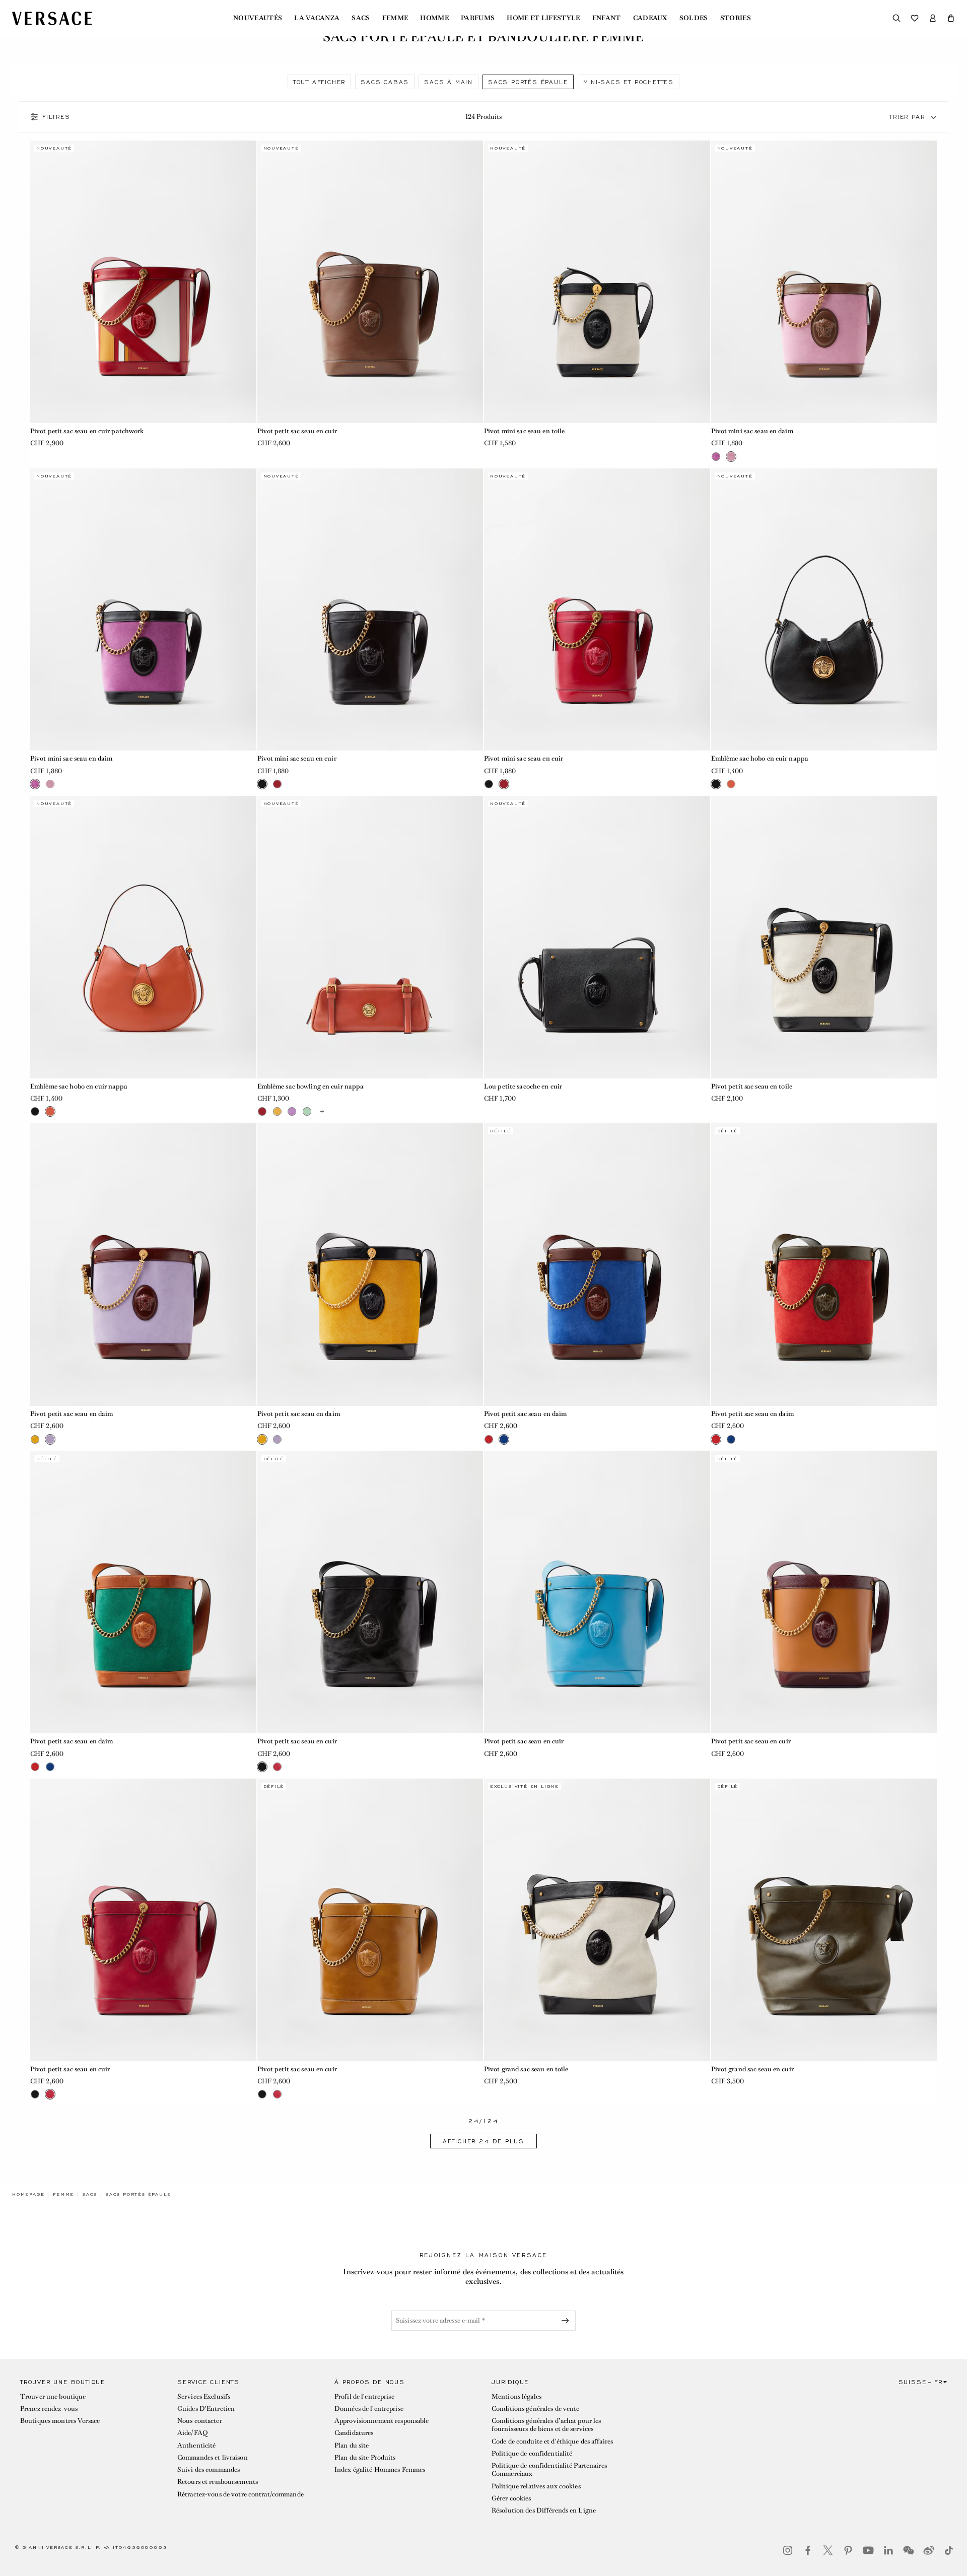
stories (736, 18)
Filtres (56, 117)
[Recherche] (896, 18)
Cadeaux (650, 18)
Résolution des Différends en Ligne (544, 2510)
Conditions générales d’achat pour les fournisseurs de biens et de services (546, 2425)
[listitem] (319, 82)
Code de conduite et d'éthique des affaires (552, 2441)
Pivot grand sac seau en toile (526, 2069)
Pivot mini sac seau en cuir (297, 758)
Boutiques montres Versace (60, 2421)
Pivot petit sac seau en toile (752, 1086)
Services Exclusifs (204, 2396)
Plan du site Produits (365, 2457)
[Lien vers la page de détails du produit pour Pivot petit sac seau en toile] (824, 937)
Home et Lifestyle (543, 18)
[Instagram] (788, 2550)
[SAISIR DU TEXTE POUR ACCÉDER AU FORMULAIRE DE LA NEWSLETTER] (567, 2321)
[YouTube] (868, 2550)
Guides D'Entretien (206, 2409)
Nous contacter (200, 2421)
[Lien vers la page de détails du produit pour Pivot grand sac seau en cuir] (824, 1920)
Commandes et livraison (213, 2457)
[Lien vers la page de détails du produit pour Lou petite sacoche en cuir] (597, 937)
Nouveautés (258, 18)
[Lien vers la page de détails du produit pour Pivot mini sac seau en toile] (597, 282)
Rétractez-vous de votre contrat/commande (240, 2494)
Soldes (694, 18)
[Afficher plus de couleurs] (322, 1112)
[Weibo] (929, 2550)
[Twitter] (828, 2550)
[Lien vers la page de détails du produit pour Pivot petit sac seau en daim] (143, 1265)
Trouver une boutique (53, 2396)
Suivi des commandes (209, 2469)
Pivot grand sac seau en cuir (752, 2069)
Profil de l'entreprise (364, 2396)
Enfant (607, 18)
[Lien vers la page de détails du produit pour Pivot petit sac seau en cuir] (370, 282)
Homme (434, 18)
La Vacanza (317, 18)
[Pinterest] (848, 2550)
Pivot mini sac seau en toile (524, 431)
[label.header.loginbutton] (933, 18)
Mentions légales (516, 2396)
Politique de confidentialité (532, 2453)
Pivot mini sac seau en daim (752, 431)
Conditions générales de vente (535, 2409)
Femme (395, 18)
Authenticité (196, 2445)
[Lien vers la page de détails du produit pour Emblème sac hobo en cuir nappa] (824, 610)
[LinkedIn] (888, 2550)
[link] (28, 2194)
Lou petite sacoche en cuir (523, 1086)
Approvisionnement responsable (382, 2421)
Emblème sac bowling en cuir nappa (311, 1086)
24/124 (483, 2121)
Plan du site (352, 2445)
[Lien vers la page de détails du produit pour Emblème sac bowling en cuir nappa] (370, 937)
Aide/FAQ (192, 2433)
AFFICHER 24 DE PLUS (483, 2141)
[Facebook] (808, 2550)
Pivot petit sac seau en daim (72, 1414)
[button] (951, 18)
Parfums (478, 18)
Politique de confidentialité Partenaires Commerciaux (549, 2469)
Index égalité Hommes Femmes (380, 2469)
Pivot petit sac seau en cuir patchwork (87, 431)
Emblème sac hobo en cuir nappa (760, 758)
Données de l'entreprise (369, 2409)
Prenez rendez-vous (49, 2409)
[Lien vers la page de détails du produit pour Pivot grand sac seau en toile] (597, 1920)
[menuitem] (258, 18)
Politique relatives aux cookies (536, 2486)
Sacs (361, 18)
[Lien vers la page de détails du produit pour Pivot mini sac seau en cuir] (370, 610)
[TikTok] (949, 2550)
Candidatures (354, 2433)
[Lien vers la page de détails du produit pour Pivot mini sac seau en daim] (824, 282)
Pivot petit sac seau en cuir (297, 431)
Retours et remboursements (218, 2482)
